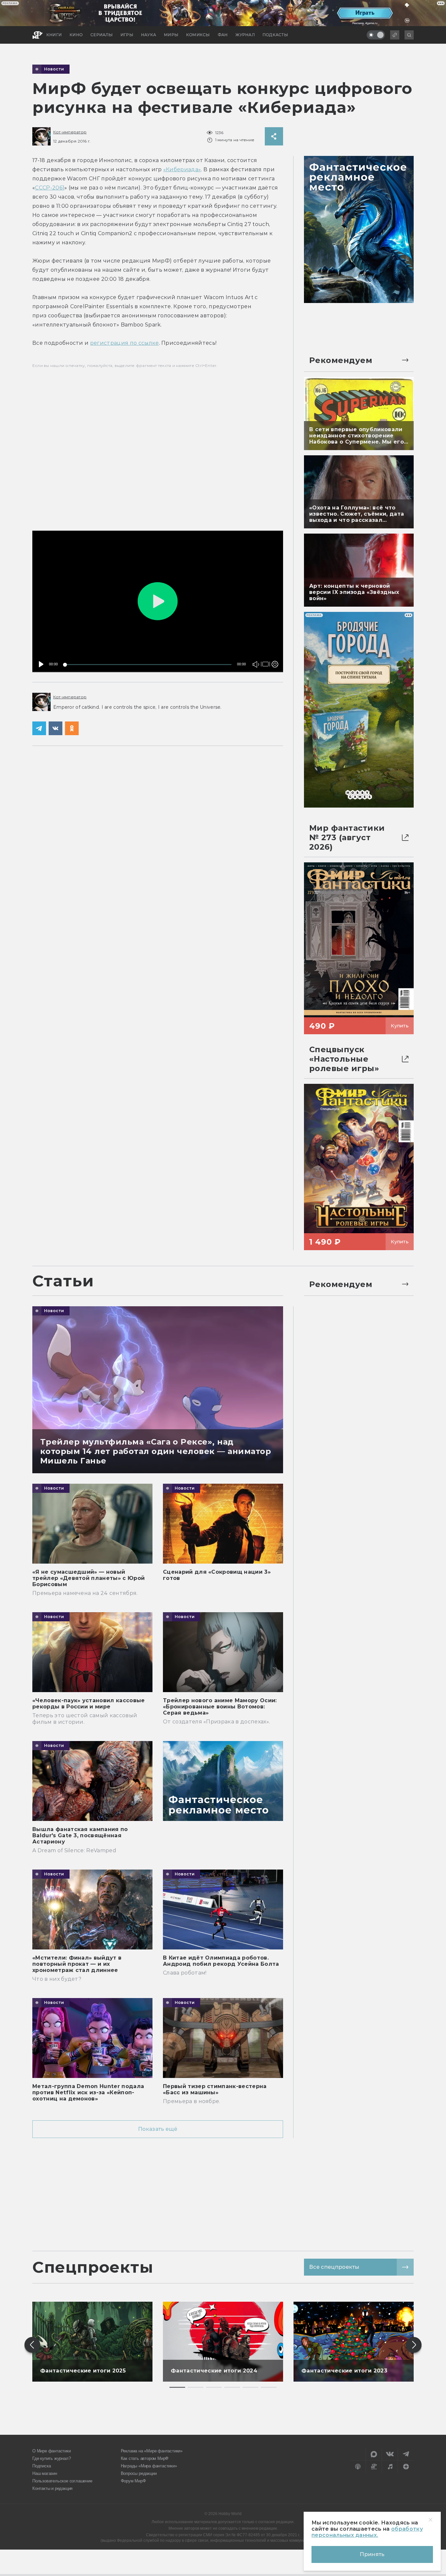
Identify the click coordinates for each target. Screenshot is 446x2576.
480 (273, 651)
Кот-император (70, 132)
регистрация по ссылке (125, 343)
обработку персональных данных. (367, 2532)
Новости (54, 69)
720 (273, 641)
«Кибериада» (182, 169)
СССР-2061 (50, 188)
